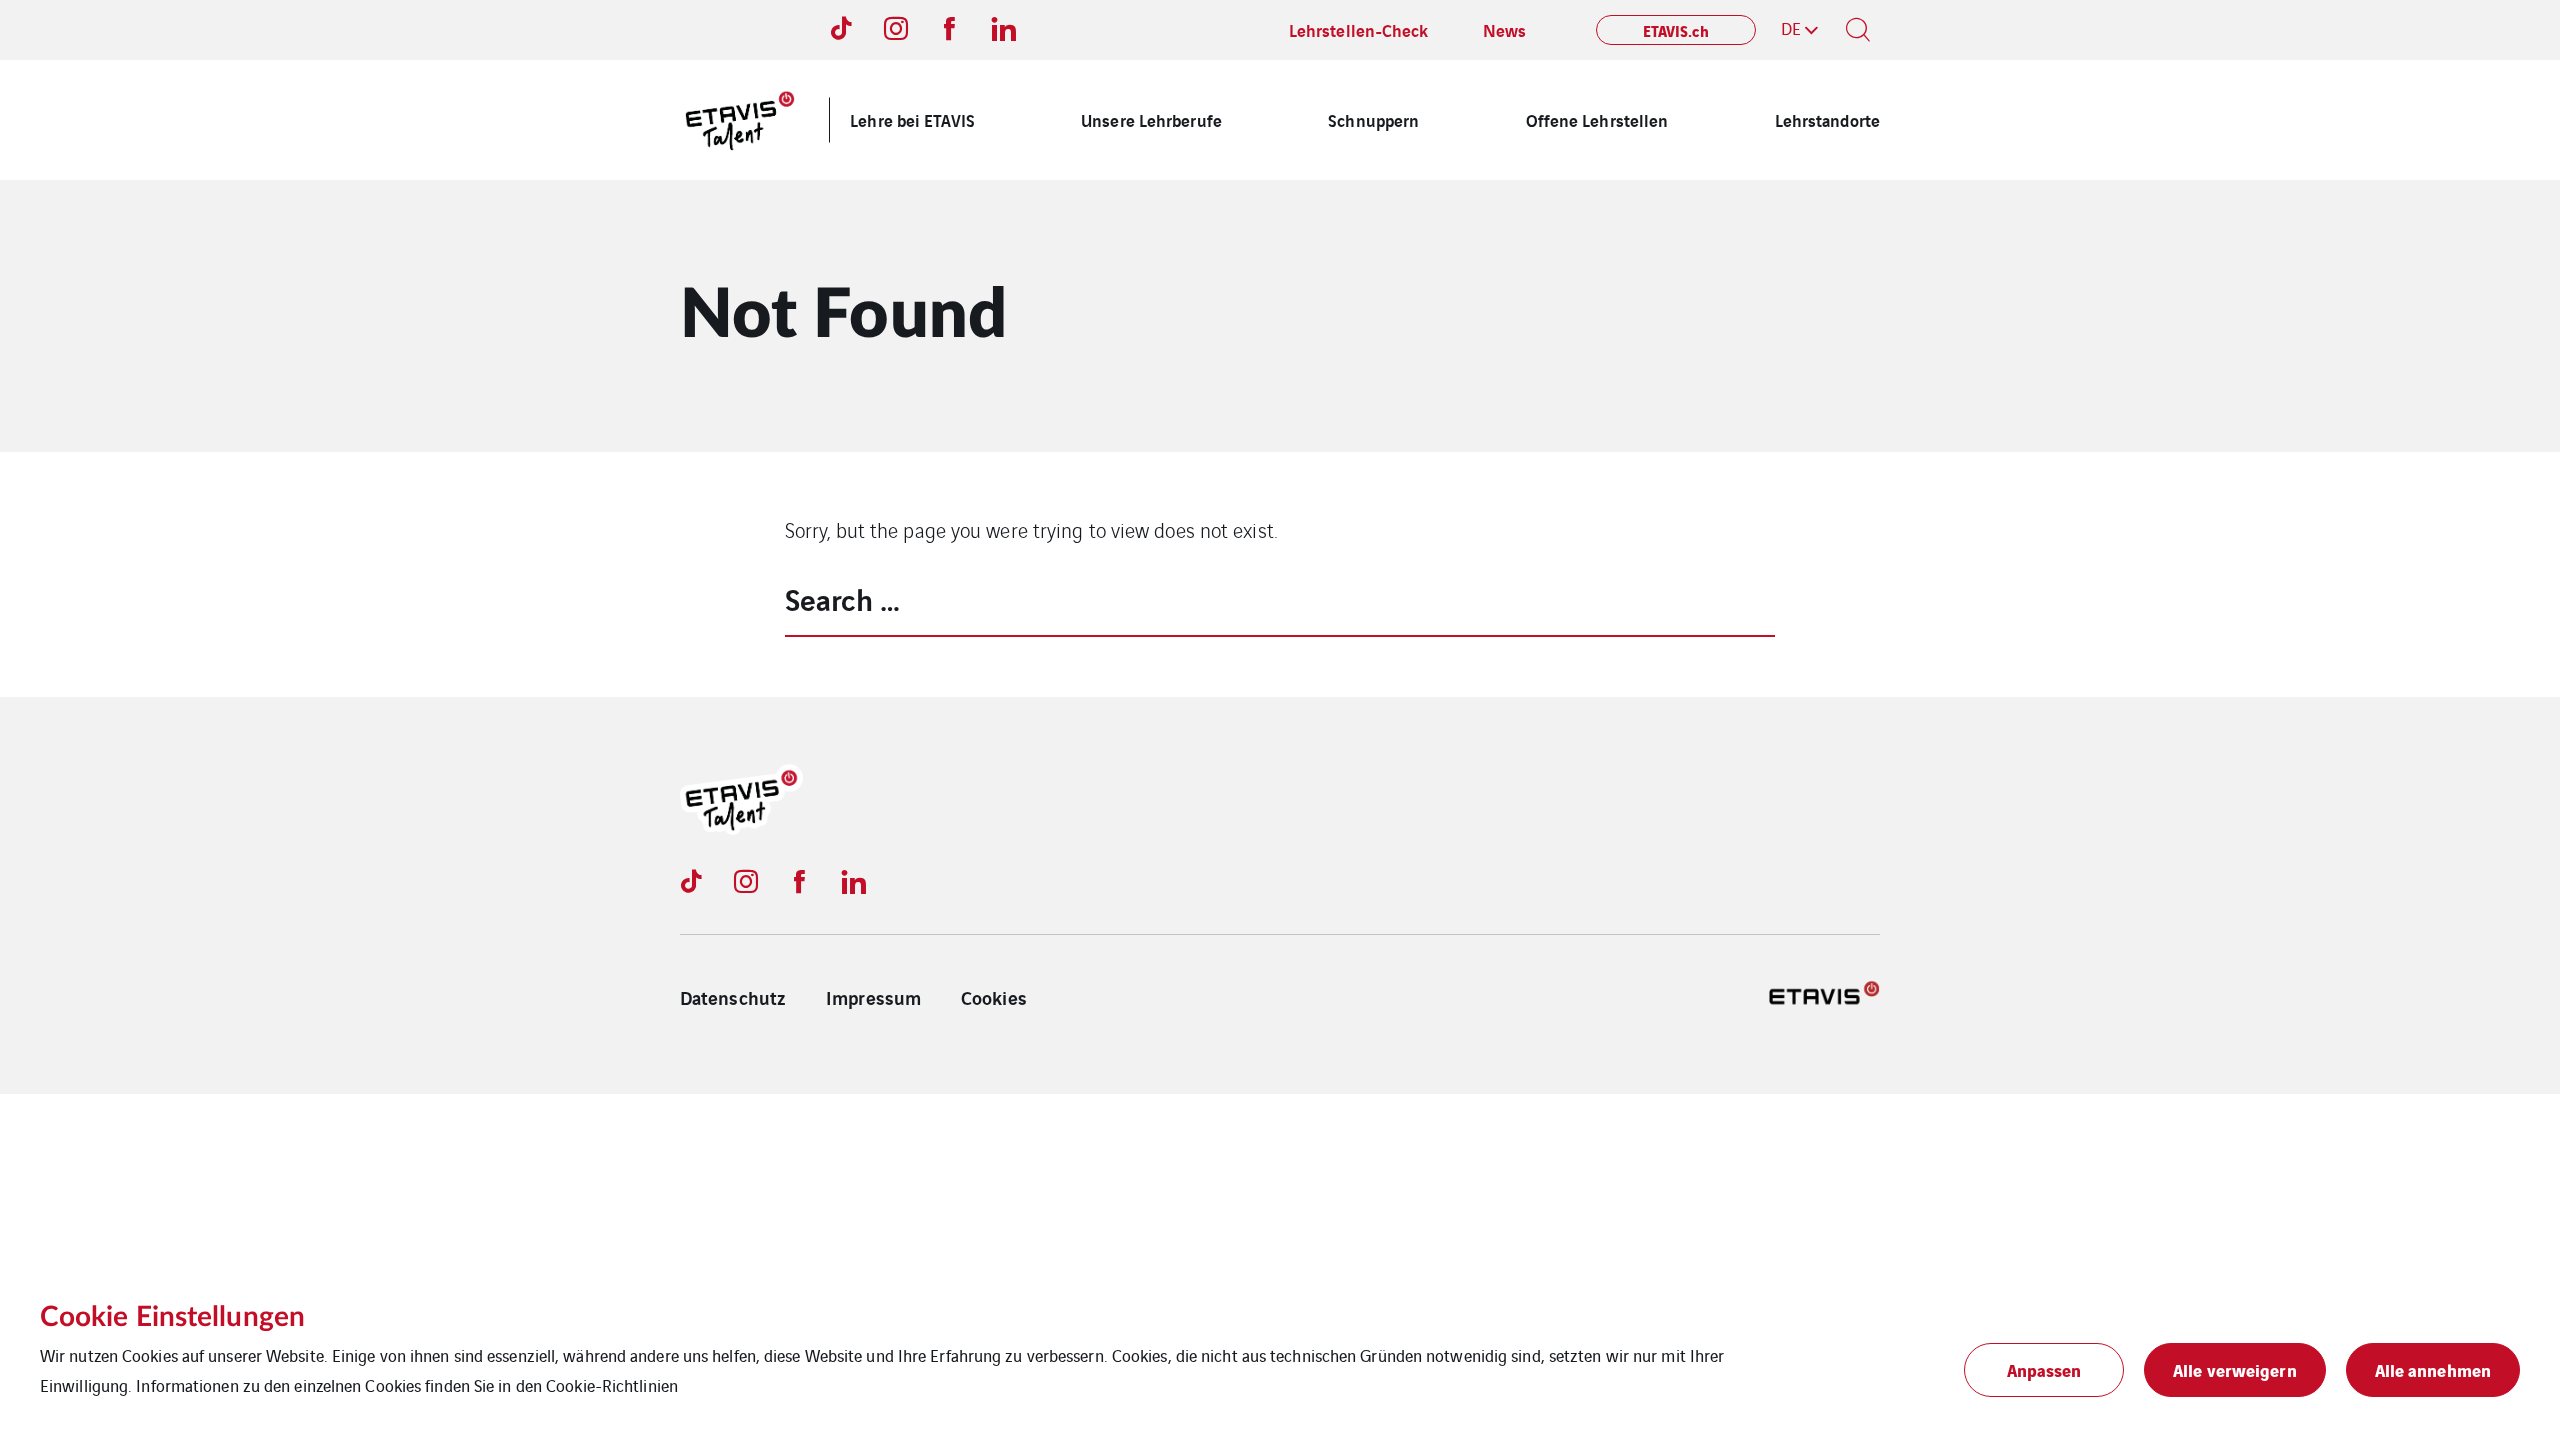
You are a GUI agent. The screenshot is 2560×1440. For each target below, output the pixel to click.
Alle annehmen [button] (2433, 1369)
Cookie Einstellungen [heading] (172, 1317)
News (1504, 29)
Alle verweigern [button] (2235, 1369)
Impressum (873, 997)
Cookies (994, 997)
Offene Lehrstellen (1597, 119)
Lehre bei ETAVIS (912, 119)
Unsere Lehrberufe (1151, 119)
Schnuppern (1373, 119)
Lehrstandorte (1827, 119)
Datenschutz (733, 997)
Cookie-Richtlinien (612, 1385)
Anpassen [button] (2044, 1369)
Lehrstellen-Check (1359, 29)
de (1791, 28)
